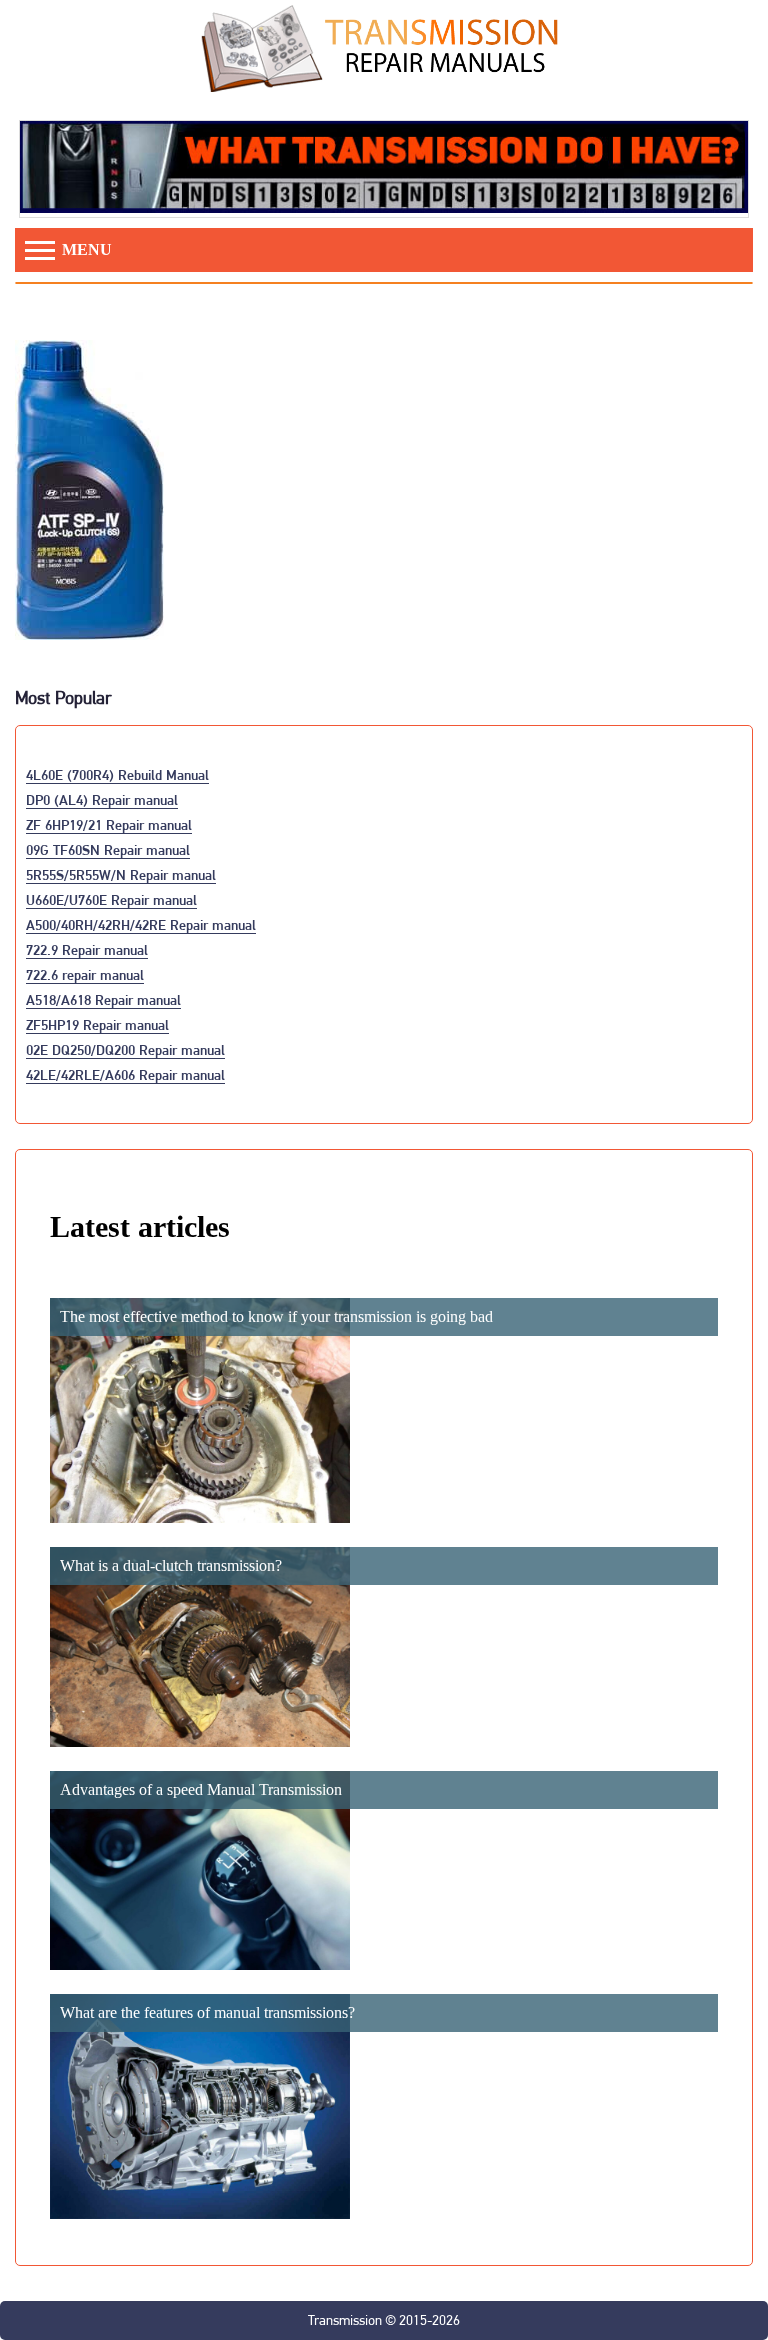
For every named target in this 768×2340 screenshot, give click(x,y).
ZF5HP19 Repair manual (97, 1024)
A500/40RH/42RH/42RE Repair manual (141, 924)
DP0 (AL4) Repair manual (102, 799)
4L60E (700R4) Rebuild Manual (117, 774)
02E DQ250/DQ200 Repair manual (125, 1049)
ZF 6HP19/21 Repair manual (109, 824)
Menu (85, 249)
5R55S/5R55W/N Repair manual (121, 874)
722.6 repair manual (85, 974)
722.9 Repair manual (87, 949)
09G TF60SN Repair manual (108, 849)
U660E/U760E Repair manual (111, 899)
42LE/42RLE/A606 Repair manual (125, 1074)
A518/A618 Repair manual (103, 999)
